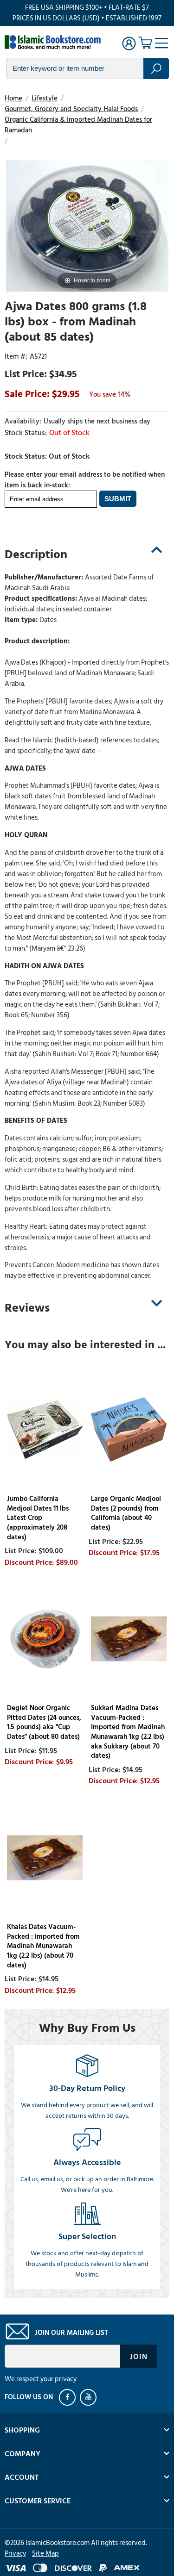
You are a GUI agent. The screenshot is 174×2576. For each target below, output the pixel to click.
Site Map (45, 2554)
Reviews (27, 1308)
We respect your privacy (41, 2379)
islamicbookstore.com (55, 42)
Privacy (15, 2554)
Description (36, 554)
